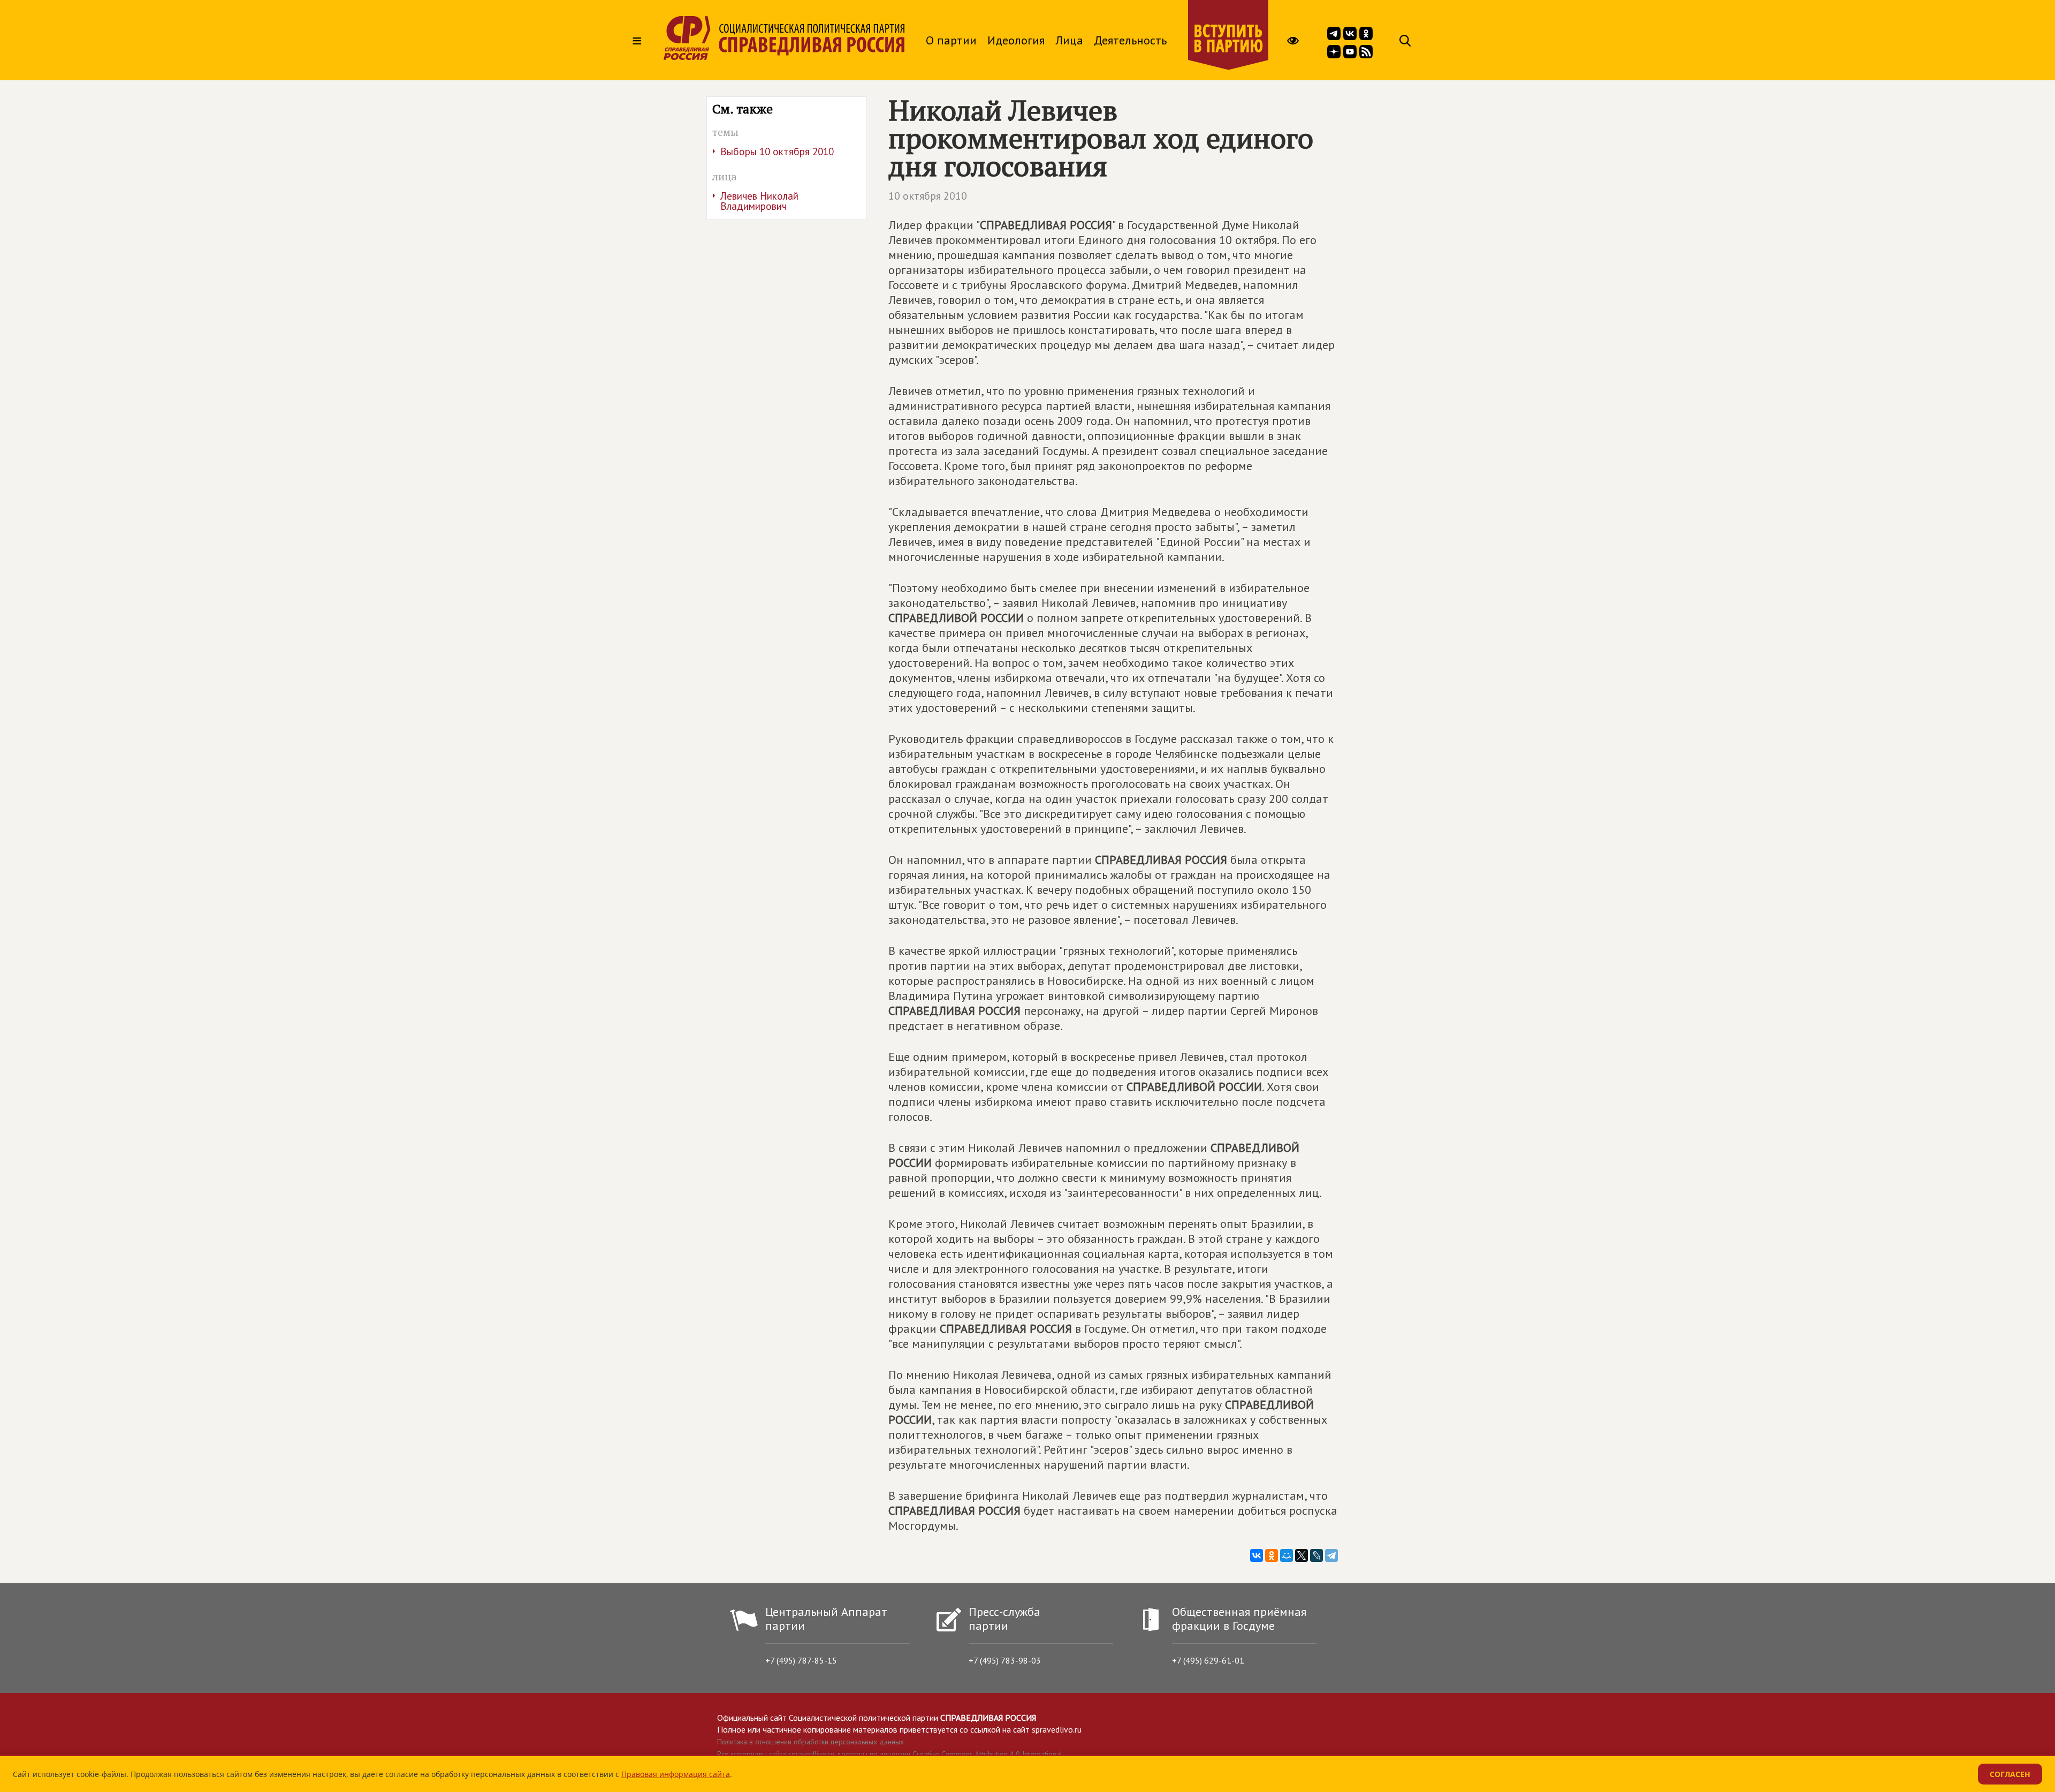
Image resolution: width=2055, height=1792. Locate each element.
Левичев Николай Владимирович (759, 201)
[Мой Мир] (1287, 1555)
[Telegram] (1331, 1555)
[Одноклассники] (1272, 1555)
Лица (1069, 40)
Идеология (1016, 40)
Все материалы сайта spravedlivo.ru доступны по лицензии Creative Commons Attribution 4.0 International (890, 1754)
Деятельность (1130, 40)
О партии (951, 40)
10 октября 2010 (928, 196)
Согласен (2010, 1774)
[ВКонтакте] (1257, 1555)
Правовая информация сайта (676, 1774)
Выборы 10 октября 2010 (777, 151)
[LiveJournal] (1316, 1555)
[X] (1301, 1555)
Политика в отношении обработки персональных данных (810, 1742)
